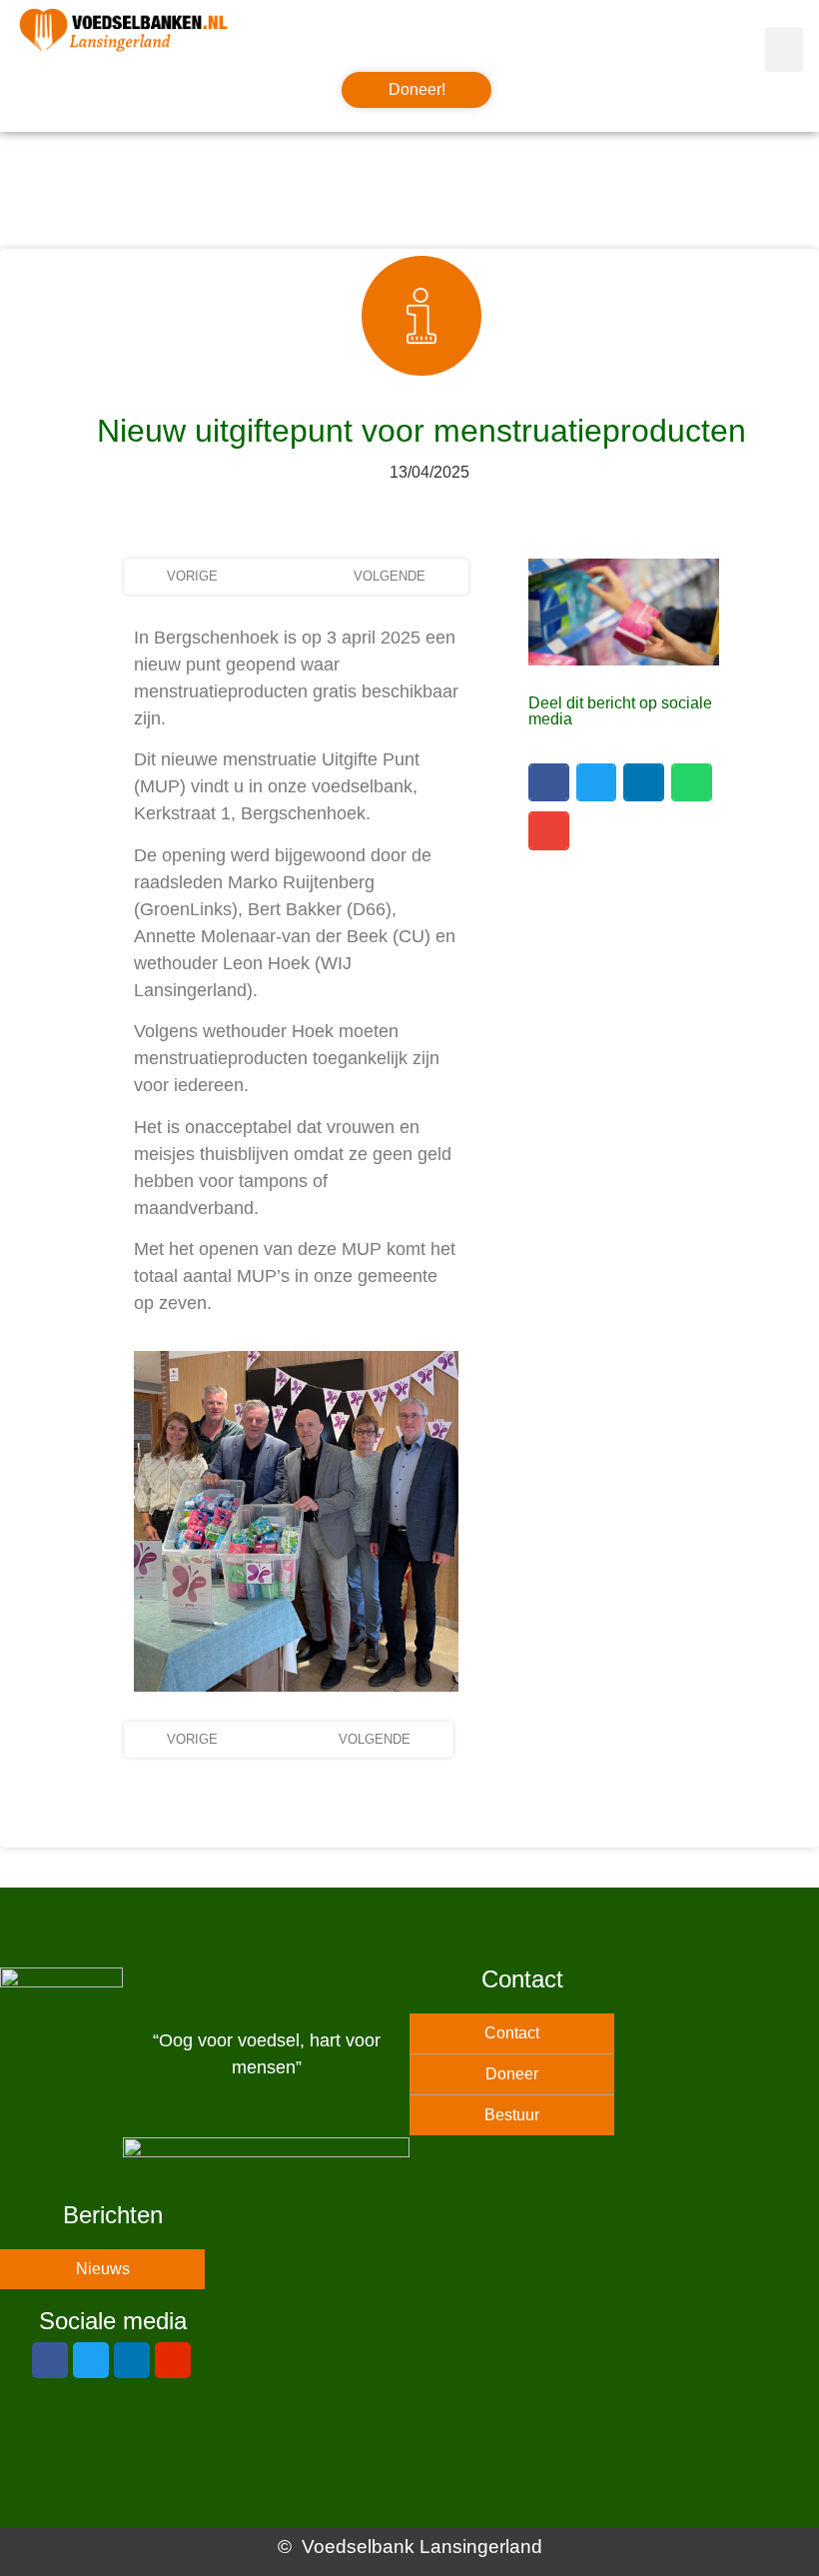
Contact (512, 2033)
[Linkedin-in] (132, 2360)
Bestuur (512, 2115)
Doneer (512, 2074)
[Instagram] (173, 2360)
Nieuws (103, 2269)
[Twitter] (91, 2360)
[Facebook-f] (50, 2360)
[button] (784, 49)
